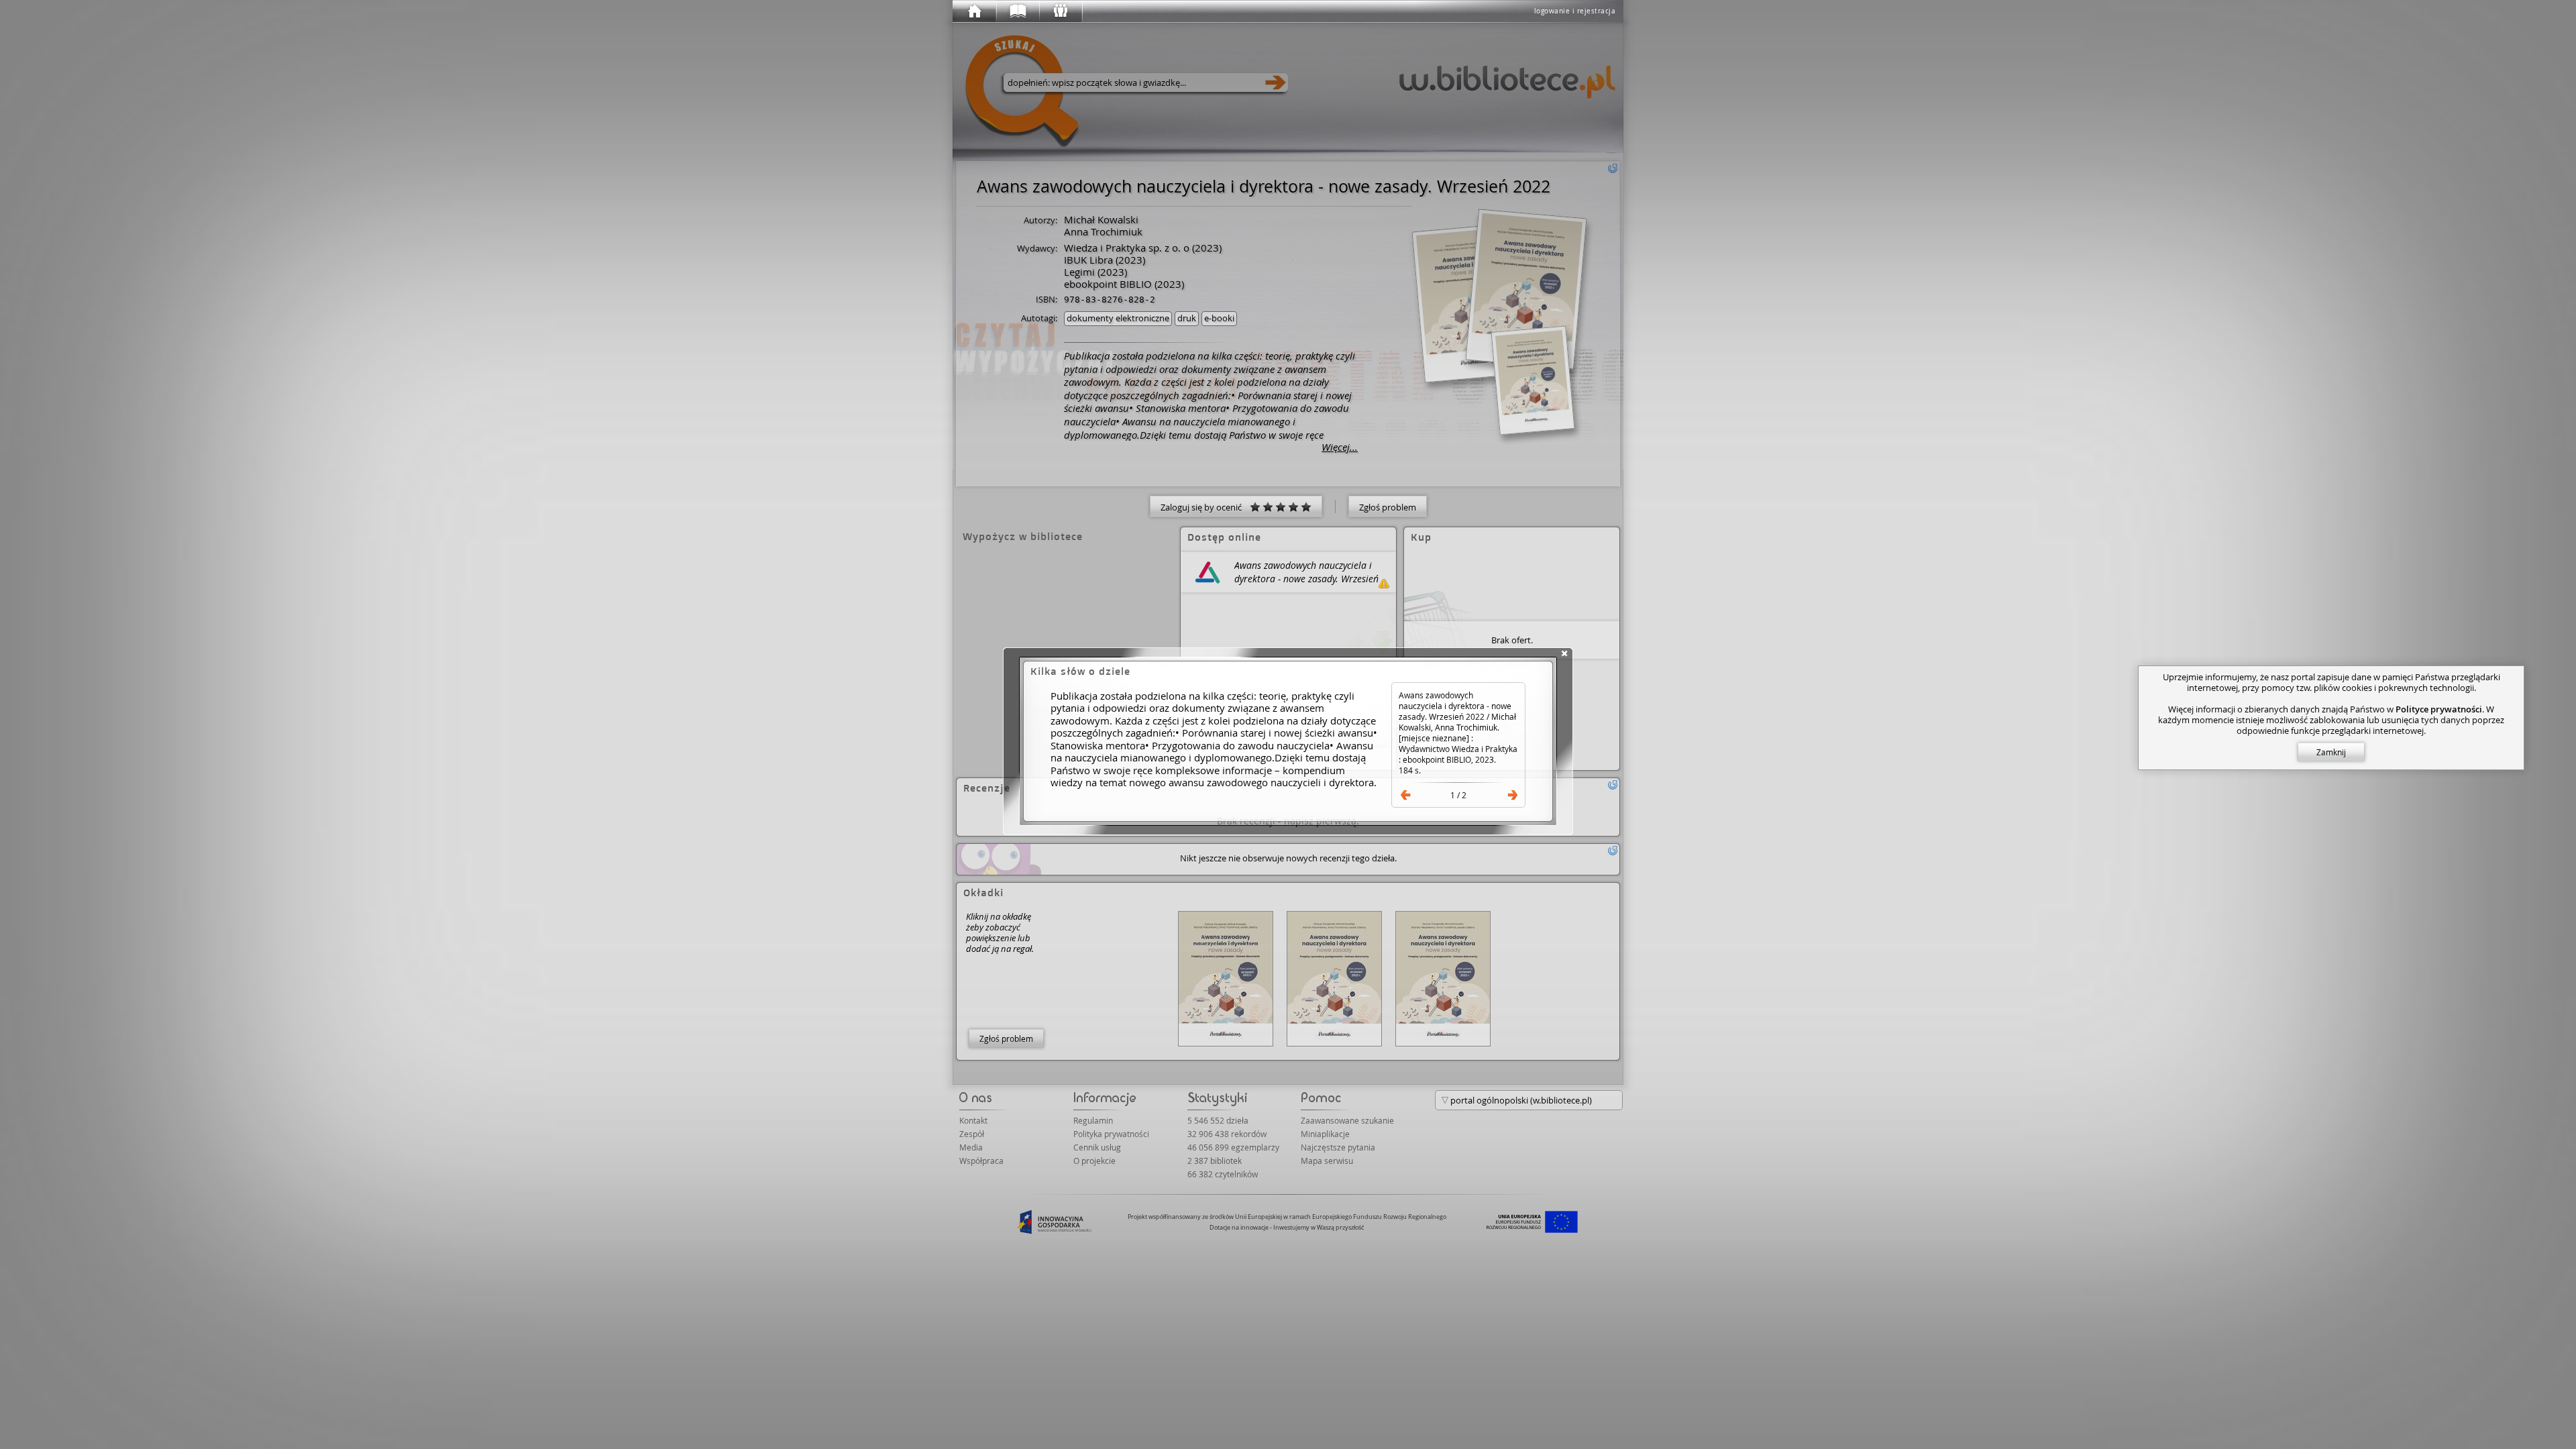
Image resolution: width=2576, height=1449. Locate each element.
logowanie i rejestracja (1575, 11)
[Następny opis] (1513, 795)
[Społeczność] (1060, 11)
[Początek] (974, 11)
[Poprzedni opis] (1405, 795)
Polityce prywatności (2439, 709)
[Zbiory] (1017, 11)
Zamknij (2331, 752)
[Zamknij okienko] (1564, 653)
